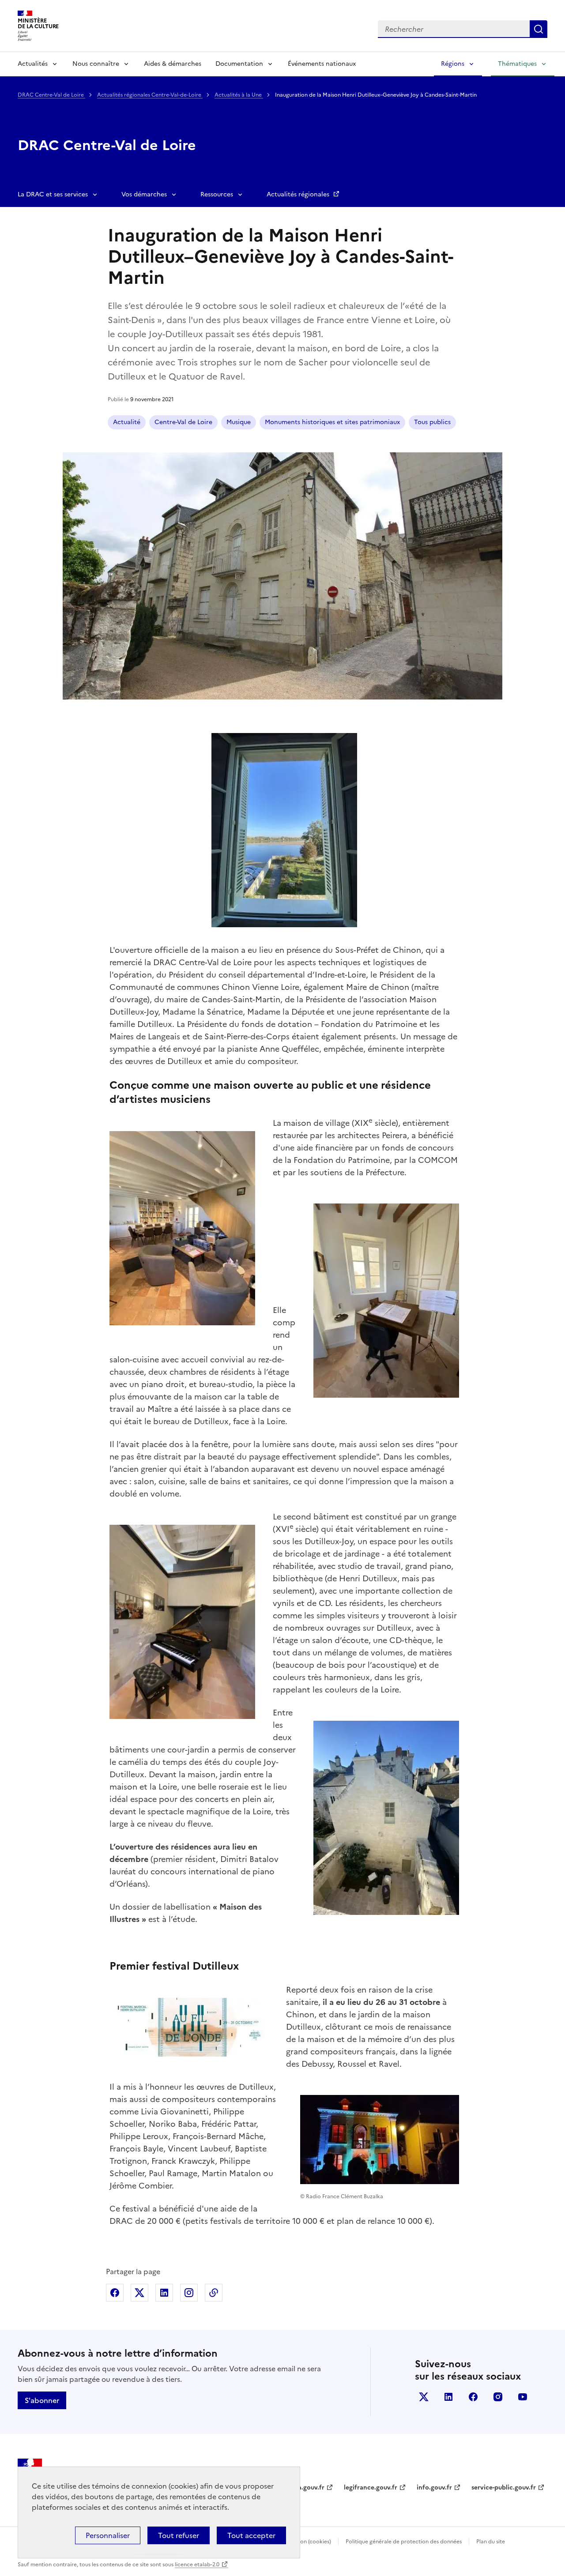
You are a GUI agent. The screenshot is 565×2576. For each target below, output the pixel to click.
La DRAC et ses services (53, 194)
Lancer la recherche (539, 29)
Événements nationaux (322, 64)
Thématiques (517, 64)
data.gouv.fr (306, 2488)
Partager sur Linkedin (164, 2293)
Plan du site (491, 2542)
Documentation (239, 64)
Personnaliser (108, 2535)
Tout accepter (251, 2535)
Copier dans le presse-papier (214, 2293)
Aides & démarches (173, 64)
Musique (239, 422)
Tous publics (432, 422)
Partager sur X (139, 2293)
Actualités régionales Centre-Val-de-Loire (150, 95)
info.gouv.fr (434, 2488)
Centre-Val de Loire (183, 422)
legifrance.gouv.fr (371, 2488)
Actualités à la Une (239, 95)
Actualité (127, 422)
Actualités (33, 64)
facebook (473, 2397)
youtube (523, 2397)
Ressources (217, 194)
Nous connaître (96, 64)
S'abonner (42, 2400)
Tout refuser (179, 2535)
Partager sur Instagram (189, 2293)
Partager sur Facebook (115, 2293)
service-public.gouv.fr (504, 2488)
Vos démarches (144, 194)
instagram (498, 2397)
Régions (453, 64)
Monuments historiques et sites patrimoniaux (332, 422)
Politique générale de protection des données (404, 2542)
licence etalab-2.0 (197, 2565)
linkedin (448, 2397)
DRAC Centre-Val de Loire (51, 95)
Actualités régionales (299, 194)
